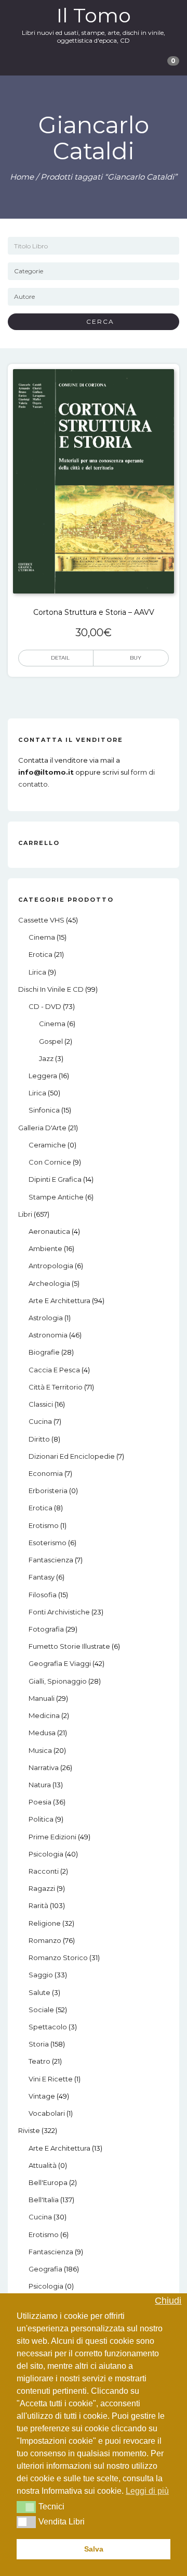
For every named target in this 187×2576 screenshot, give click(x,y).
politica (41, 1819)
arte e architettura (59, 1300)
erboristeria (48, 1491)
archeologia (49, 1283)
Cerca (96, 321)
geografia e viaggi (60, 1663)
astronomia (48, 1335)
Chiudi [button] (168, 2301)
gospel (51, 1041)
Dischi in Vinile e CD (51, 989)
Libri (25, 1214)
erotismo (44, 1525)
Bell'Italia (44, 2200)
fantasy (42, 1577)
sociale (41, 2010)
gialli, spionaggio (58, 1681)
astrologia (46, 1318)
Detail (60, 658)
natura (40, 1785)
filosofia (43, 1595)
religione (45, 1923)
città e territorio (56, 1387)
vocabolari (47, 2113)
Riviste (29, 2130)
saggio (41, 1975)
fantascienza (51, 1560)
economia (46, 1473)
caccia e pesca (54, 1370)
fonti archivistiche (59, 1612)
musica (40, 1750)
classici (41, 1404)
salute (39, 1992)
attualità (43, 2165)
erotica (41, 954)
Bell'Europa (48, 2182)
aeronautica (49, 1231)
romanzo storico (58, 1958)
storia (39, 2044)
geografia (45, 2269)
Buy (136, 658)
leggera (43, 1076)
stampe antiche (56, 1197)
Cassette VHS (41, 920)
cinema (42, 937)
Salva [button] (94, 2549)
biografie (44, 1352)
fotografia (46, 1629)
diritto (39, 1439)
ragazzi (42, 1888)
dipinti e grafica (55, 1179)
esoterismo (48, 1543)
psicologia (46, 1854)
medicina (44, 1715)
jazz (46, 1058)
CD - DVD (45, 1006)
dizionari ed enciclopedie (72, 1456)
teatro (39, 2061)
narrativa (44, 1767)
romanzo (45, 1940)
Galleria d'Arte (42, 1128)
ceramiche (47, 1145)
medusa (42, 1733)
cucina (40, 1421)
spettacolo (48, 2027)
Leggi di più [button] (147, 2491)
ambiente (45, 1248)
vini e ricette (51, 2079)
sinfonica (44, 1110)
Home (22, 177)
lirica (37, 972)
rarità (38, 1905)
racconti (44, 1871)
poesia (40, 1802)
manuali (42, 1698)
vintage (42, 2096)
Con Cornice (50, 1162)
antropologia (51, 1266)
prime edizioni (52, 1837)
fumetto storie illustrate (69, 1646)
